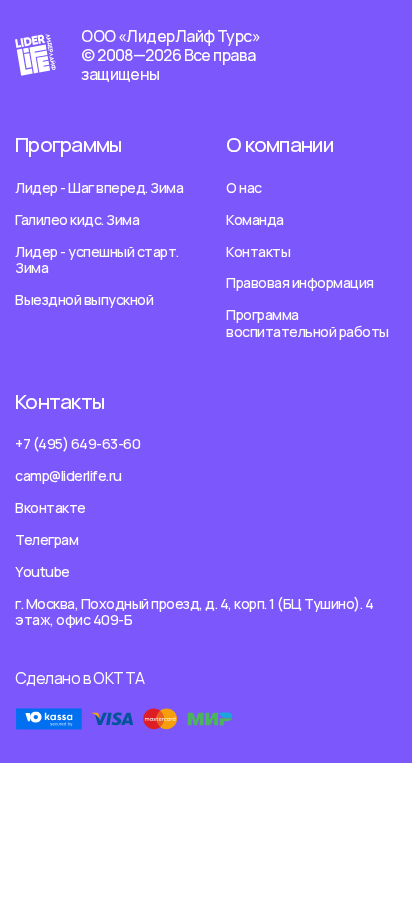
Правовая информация (300, 282)
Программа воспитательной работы (307, 323)
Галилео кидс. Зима (77, 219)
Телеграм (46, 539)
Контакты (258, 251)
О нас (244, 187)
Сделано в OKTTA (80, 678)
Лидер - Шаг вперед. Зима (99, 187)
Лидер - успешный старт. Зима (97, 260)
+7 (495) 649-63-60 (77, 443)
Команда (255, 219)
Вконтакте (50, 507)
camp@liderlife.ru (68, 475)
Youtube (42, 571)
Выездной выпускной (84, 299)
